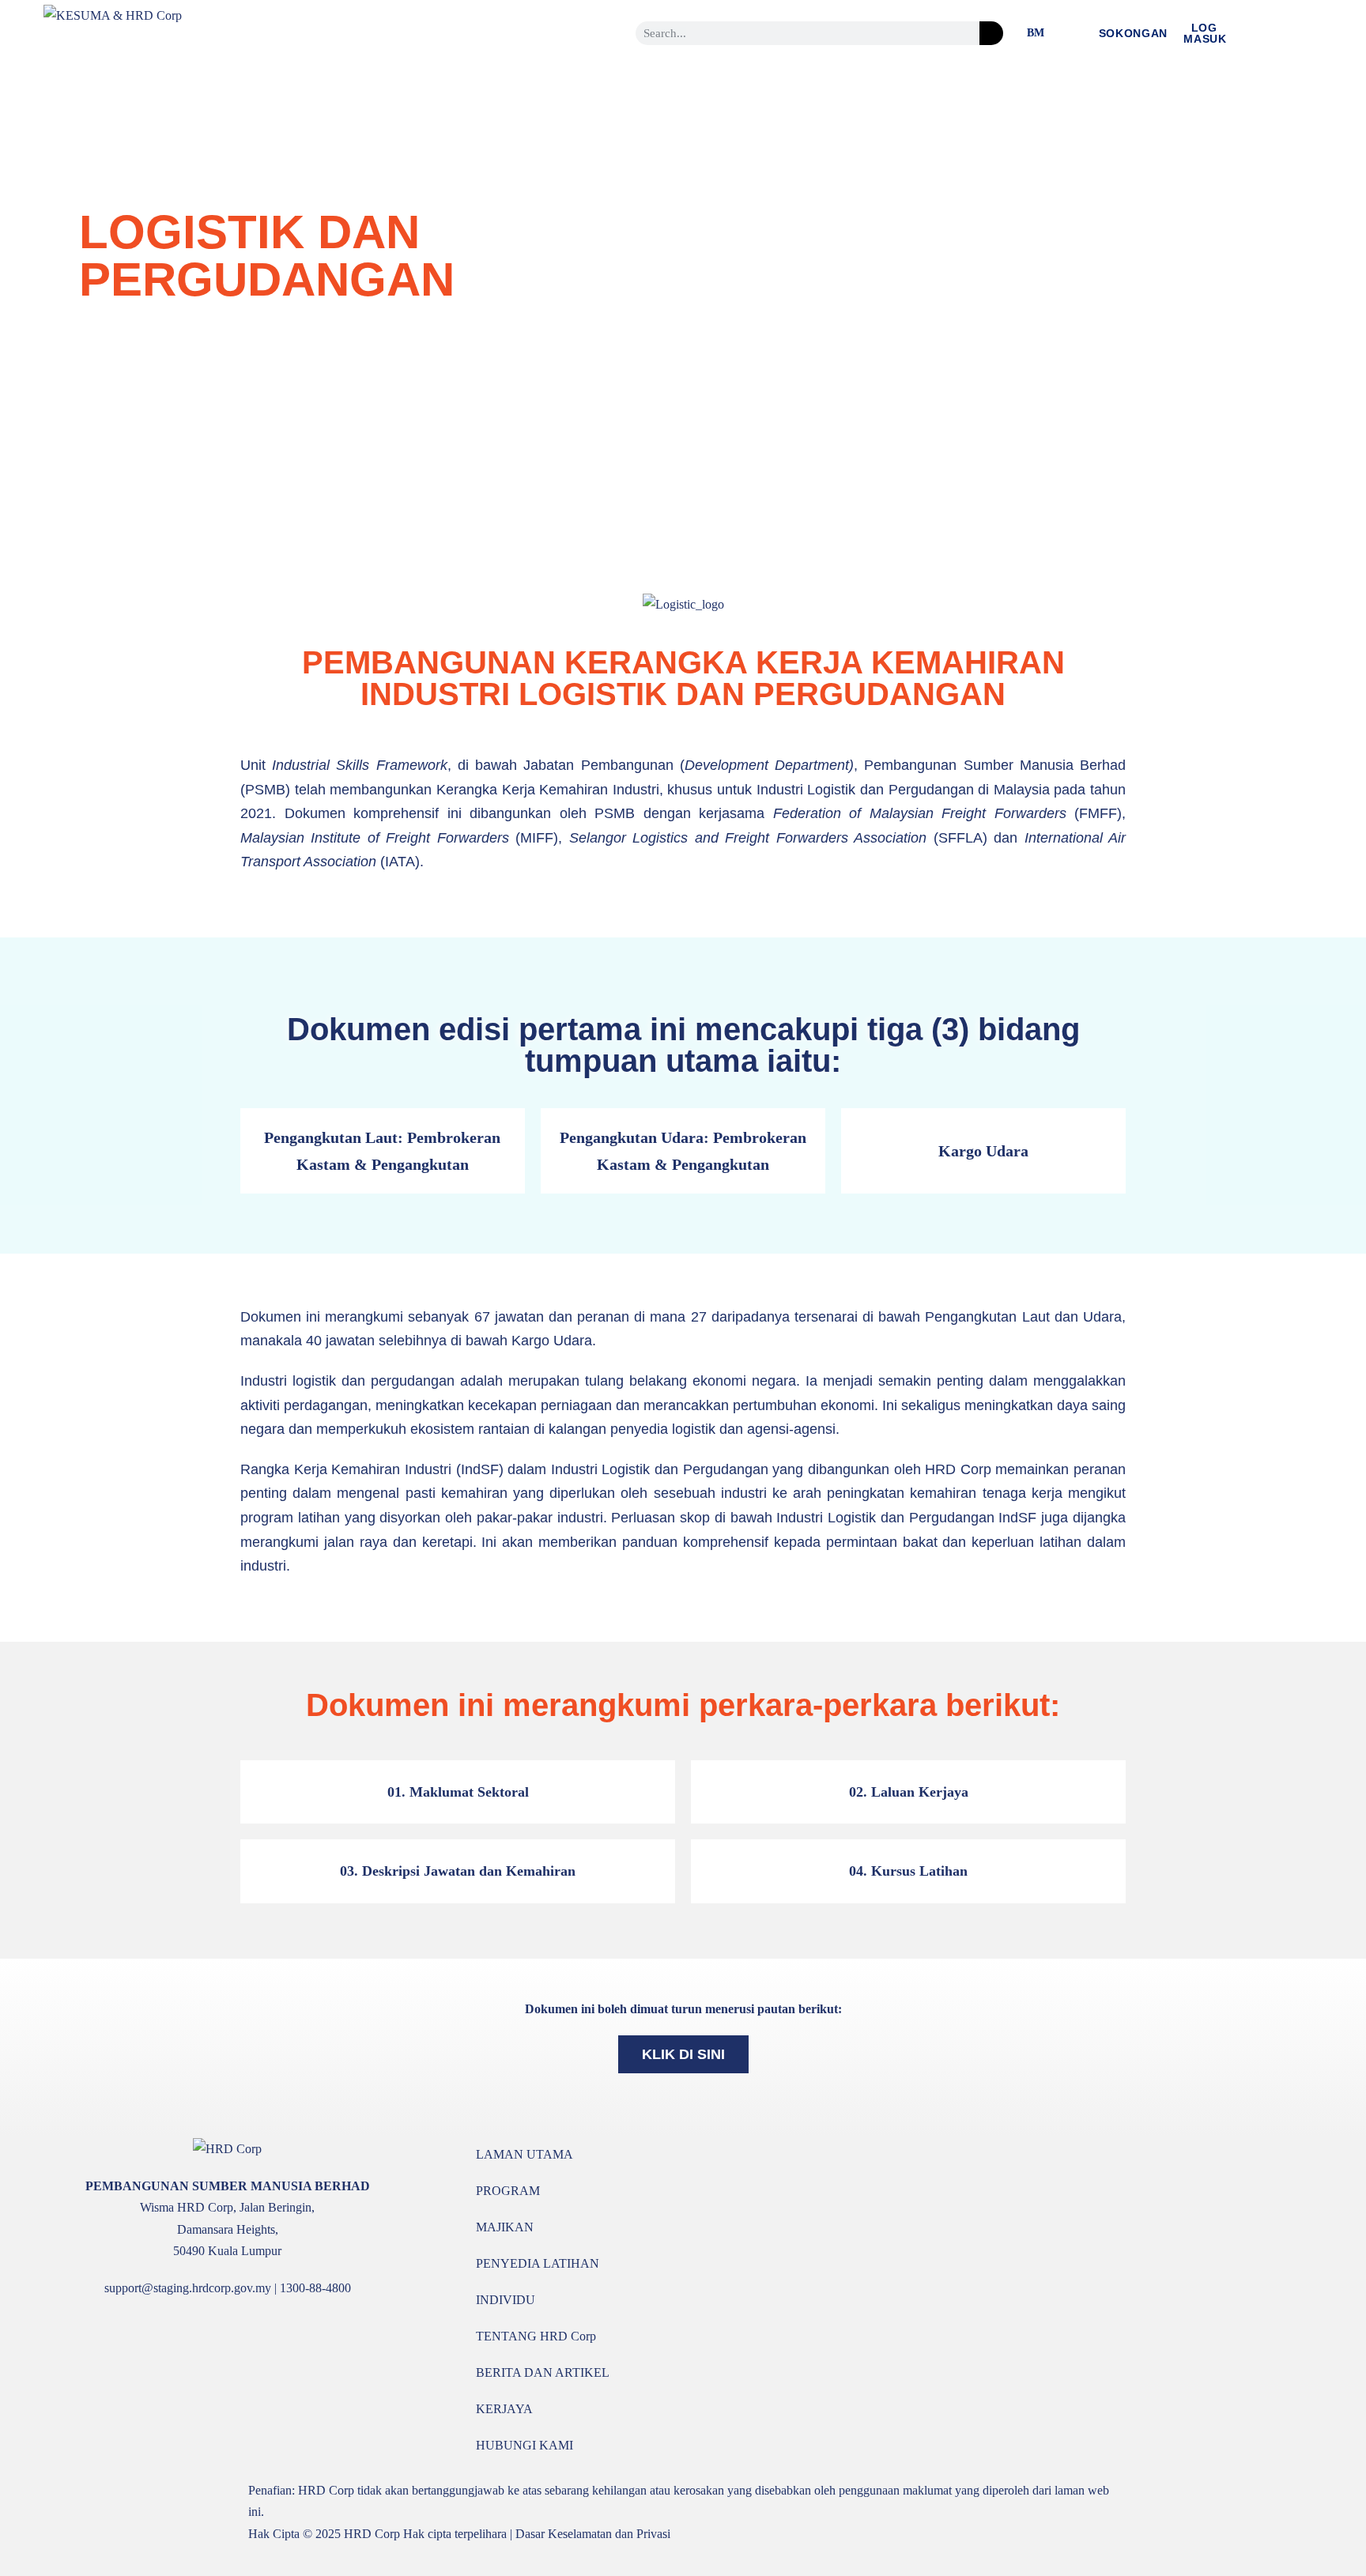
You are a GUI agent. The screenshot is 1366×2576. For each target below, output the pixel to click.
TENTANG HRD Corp (536, 2336)
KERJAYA (504, 2409)
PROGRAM (508, 2191)
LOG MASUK (1205, 33)
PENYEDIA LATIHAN (538, 2263)
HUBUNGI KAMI (525, 2445)
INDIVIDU (506, 2300)
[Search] (991, 33)
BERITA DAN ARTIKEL (543, 2372)
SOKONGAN (1134, 33)
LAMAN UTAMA (525, 2154)
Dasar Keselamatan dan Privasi (593, 2534)
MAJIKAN (505, 2227)
